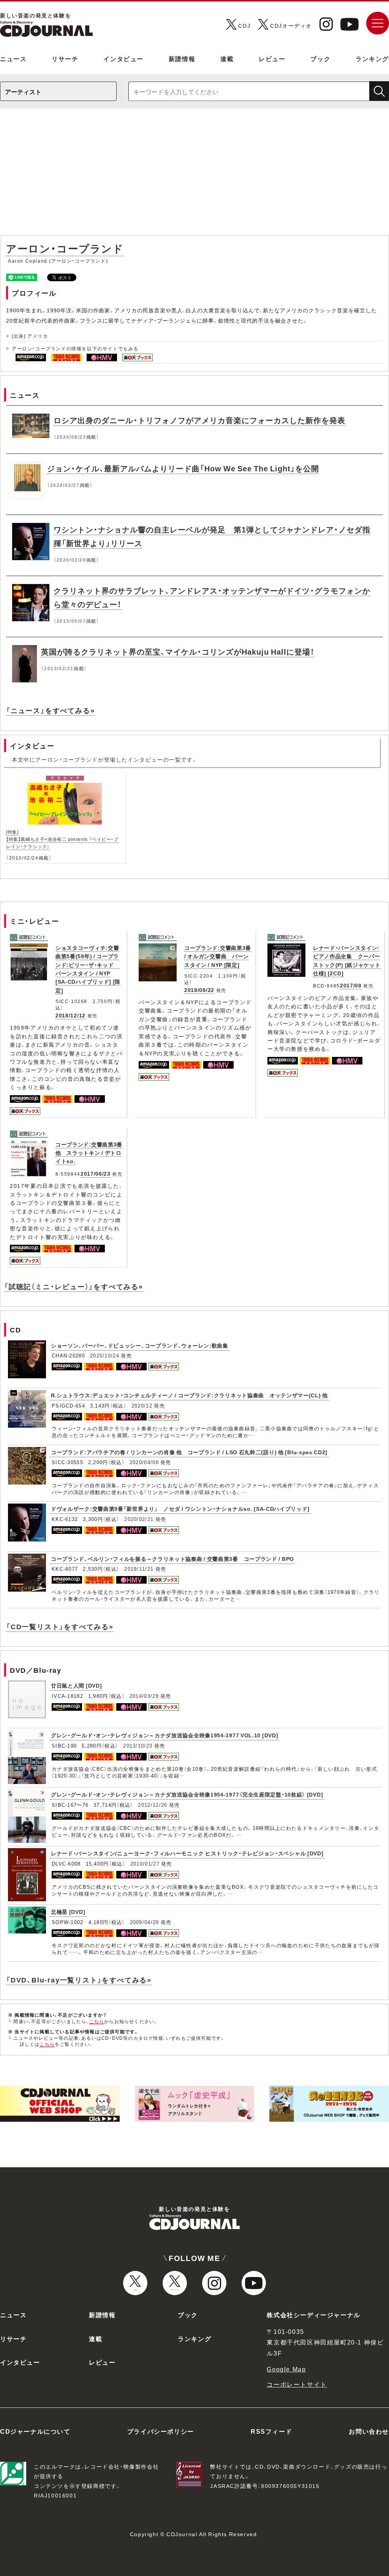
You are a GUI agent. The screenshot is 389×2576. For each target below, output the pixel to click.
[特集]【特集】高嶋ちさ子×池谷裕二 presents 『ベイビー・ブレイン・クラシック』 (62, 839)
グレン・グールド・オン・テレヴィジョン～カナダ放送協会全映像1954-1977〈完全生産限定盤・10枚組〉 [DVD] (187, 1794)
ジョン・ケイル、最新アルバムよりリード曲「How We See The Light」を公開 (183, 468)
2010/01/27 (145, 1864)
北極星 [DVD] (68, 1912)
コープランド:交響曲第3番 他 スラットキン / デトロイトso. (89, 1153)
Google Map (286, 2369)
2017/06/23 (96, 1173)
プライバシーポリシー (161, 2431)
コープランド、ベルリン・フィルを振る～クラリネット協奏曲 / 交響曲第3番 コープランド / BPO (172, 1559)
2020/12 (142, 1405)
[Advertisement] (194, 176)
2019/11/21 (139, 1569)
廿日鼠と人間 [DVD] (76, 1685)
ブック (320, 58)
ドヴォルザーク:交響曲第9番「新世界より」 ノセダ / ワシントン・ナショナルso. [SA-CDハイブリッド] (180, 1508)
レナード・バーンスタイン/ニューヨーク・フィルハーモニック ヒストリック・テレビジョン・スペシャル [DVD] (187, 1853)
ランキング (372, 58)
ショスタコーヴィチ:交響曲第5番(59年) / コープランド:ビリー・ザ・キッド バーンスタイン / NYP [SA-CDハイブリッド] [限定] (88, 969)
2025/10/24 (105, 1355)
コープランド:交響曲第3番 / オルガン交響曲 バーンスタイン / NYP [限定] (218, 956)
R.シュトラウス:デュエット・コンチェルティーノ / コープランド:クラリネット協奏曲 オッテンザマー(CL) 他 (189, 1395)
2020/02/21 (139, 1519)
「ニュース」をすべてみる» (50, 710)
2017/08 (351, 985)
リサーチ (65, 58)
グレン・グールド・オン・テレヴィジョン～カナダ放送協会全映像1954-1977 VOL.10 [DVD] (164, 1735)
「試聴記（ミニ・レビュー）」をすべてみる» (74, 1286)
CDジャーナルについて (35, 2431)
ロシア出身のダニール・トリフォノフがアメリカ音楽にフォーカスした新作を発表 (199, 420)
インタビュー (123, 58)
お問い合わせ (369, 2431)
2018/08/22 (199, 990)
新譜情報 (182, 58)
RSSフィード (271, 2431)
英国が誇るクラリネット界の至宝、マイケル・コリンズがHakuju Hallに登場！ (178, 651)
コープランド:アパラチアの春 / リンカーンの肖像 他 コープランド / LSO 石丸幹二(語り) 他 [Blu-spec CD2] (189, 1452)
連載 (227, 58)
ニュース (13, 58)
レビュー (272, 58)
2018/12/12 (70, 1015)
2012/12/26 (153, 1805)
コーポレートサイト (297, 2384)
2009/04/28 (145, 1922)
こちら (97, 2021)
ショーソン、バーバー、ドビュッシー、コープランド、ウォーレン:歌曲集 (140, 1345)
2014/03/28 (144, 1696)
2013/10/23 (138, 1745)
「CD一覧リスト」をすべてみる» (60, 1626)
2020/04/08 (144, 1462)
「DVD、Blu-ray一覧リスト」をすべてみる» (79, 1980)
